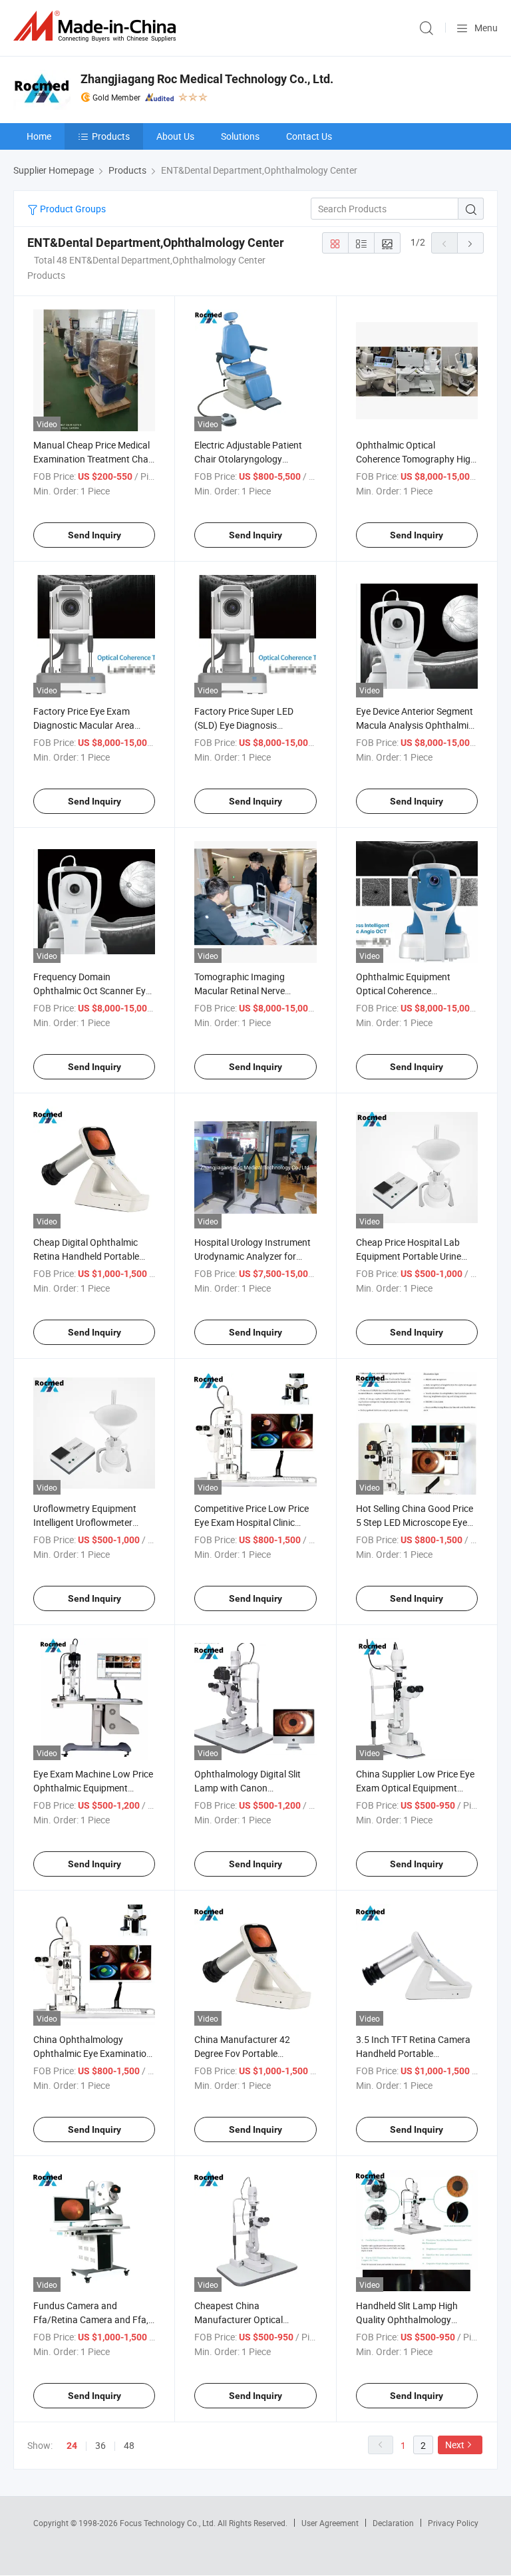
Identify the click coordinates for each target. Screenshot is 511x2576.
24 (72, 2446)
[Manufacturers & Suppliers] (97, 26)
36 (100, 2445)
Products (111, 136)
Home (39, 136)
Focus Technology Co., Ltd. (169, 2523)
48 (129, 2445)
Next (455, 2445)
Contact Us (309, 136)
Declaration (393, 2523)
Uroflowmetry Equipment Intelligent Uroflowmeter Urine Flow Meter (85, 1522)
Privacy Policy (453, 2523)
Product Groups (72, 209)
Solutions (240, 136)
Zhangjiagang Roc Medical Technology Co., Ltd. (207, 79)
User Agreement (330, 2523)
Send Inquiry (94, 535)
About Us (175, 136)
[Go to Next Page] (470, 243)
